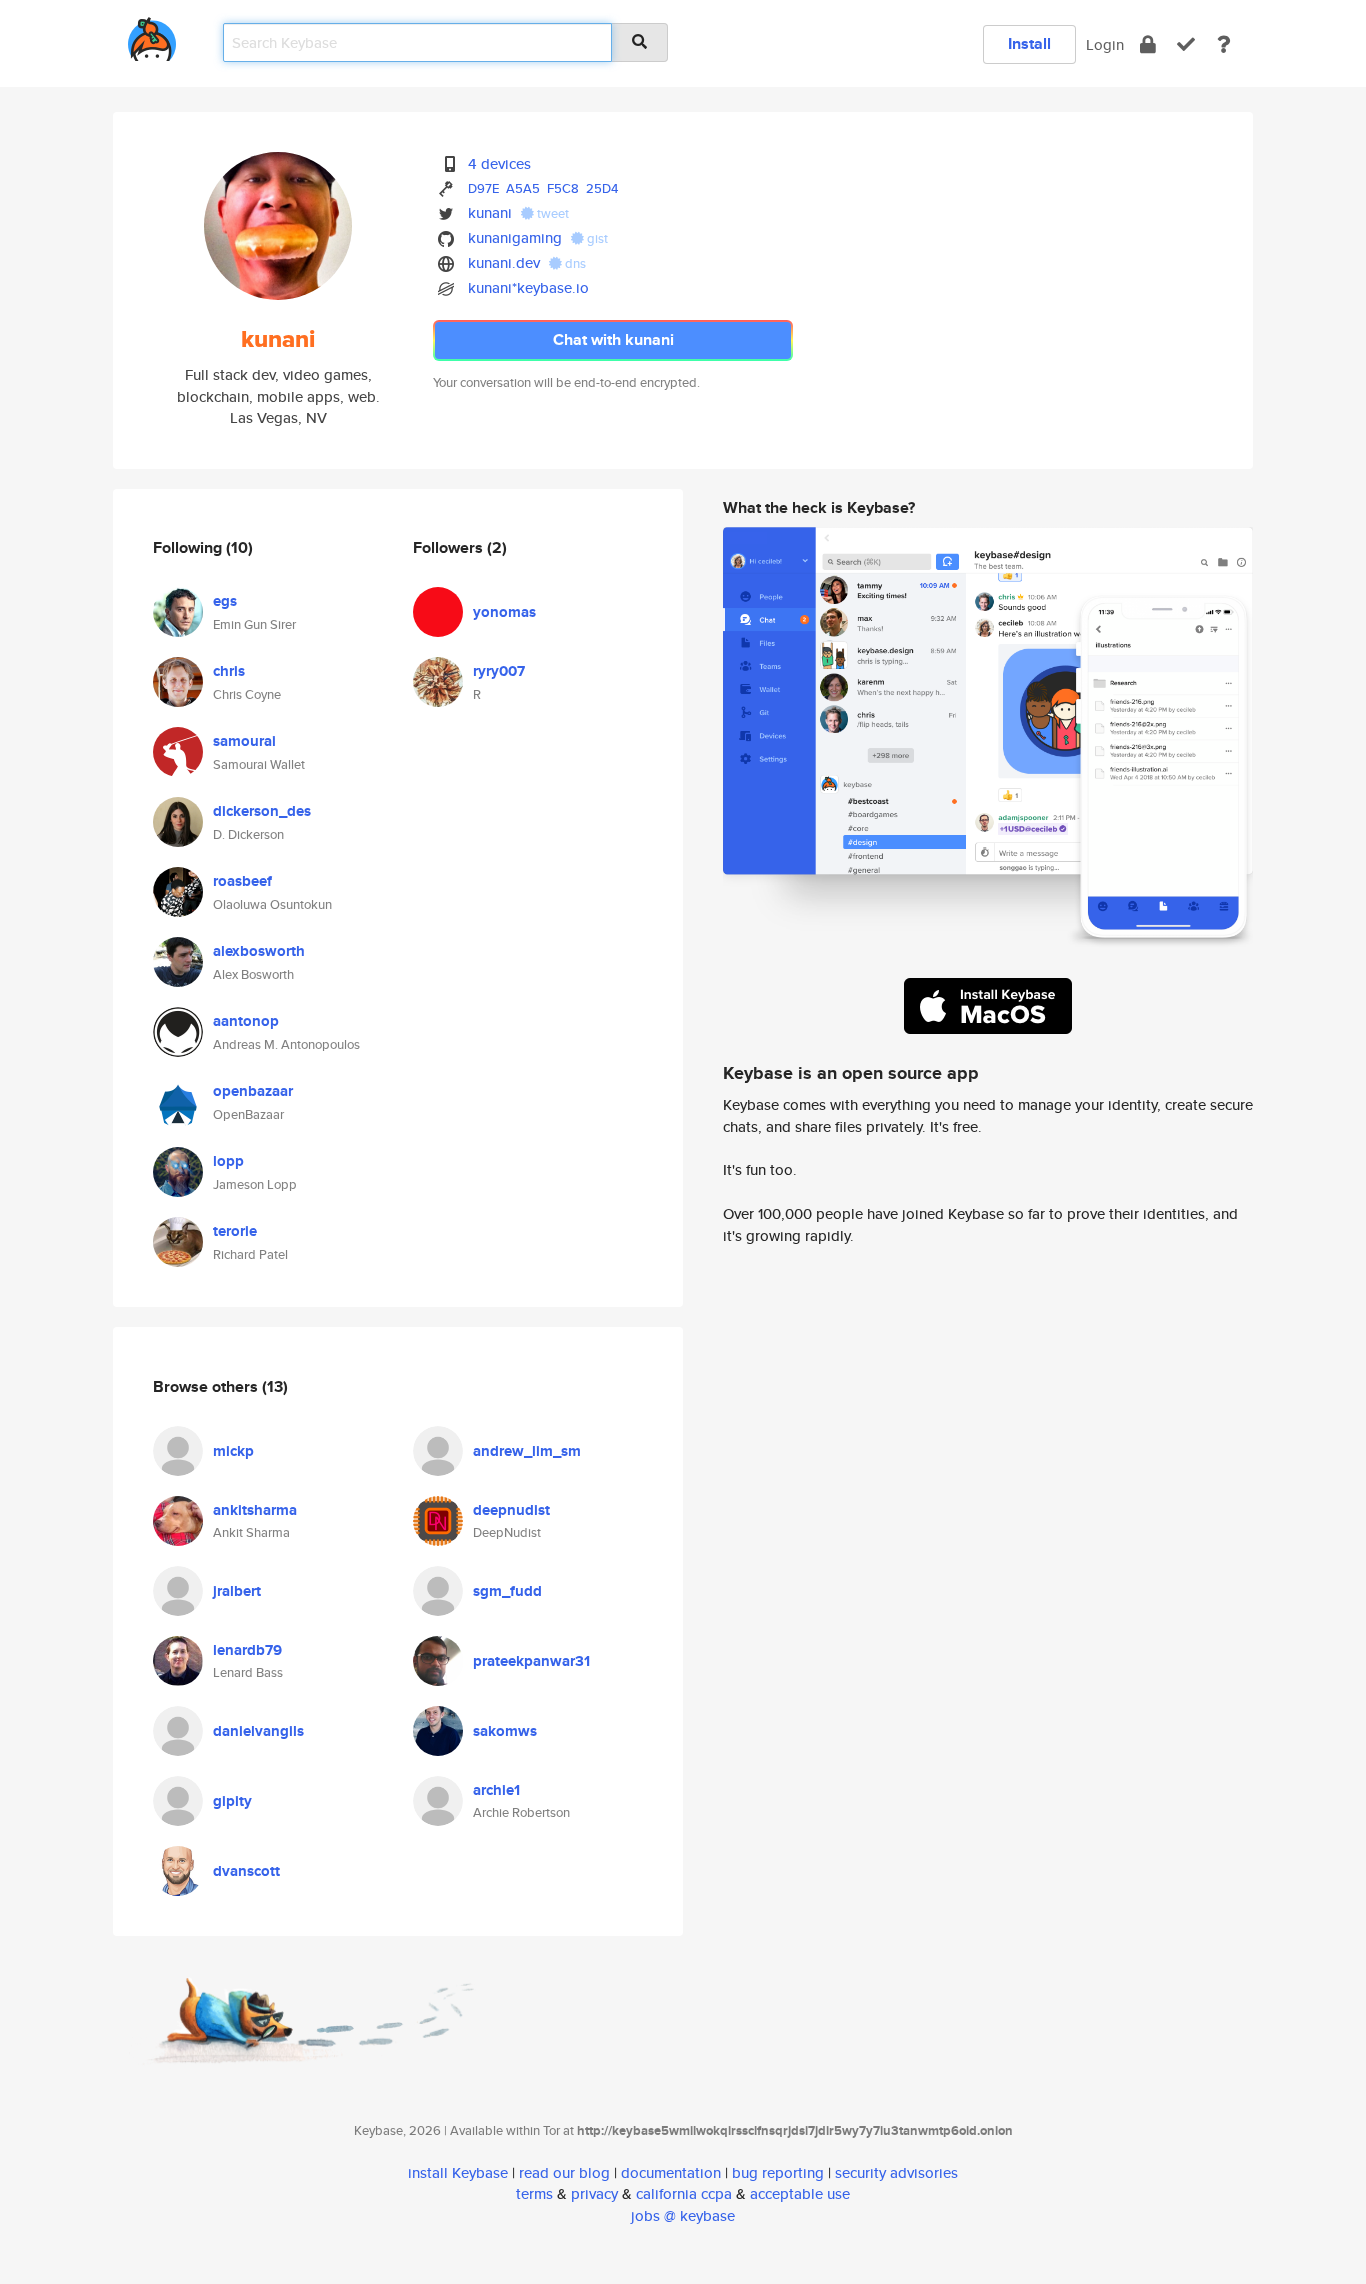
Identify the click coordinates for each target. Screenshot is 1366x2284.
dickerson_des (262, 811)
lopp (228, 1161)
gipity (232, 1801)
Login (1105, 44)
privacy (594, 2193)
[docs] (1224, 44)
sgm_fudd (507, 1591)
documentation (671, 2172)
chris (229, 671)
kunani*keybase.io (528, 287)
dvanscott (246, 1871)
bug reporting (778, 2172)
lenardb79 (247, 1650)
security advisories (896, 2172)
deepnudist (511, 1510)
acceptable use (800, 2193)
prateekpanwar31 (531, 1661)
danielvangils (258, 1731)
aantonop (246, 1021)
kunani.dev (504, 262)
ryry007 (499, 671)
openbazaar (253, 1091)
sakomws (505, 1731)
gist (596, 238)
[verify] (1186, 44)
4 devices (499, 163)
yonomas (504, 612)
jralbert (237, 1591)
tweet (551, 213)
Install (1029, 43)
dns (574, 263)
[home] (152, 35)
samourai (244, 741)
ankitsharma (255, 1510)
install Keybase (458, 2172)
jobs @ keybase (683, 2215)
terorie (235, 1231)
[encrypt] (1148, 44)
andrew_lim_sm (527, 1451)
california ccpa (684, 2193)
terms (534, 2193)
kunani (490, 212)
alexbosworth (259, 951)
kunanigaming (515, 237)
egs (225, 601)
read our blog (564, 2172)
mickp (233, 1451)
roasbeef (242, 881)
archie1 (496, 1790)
